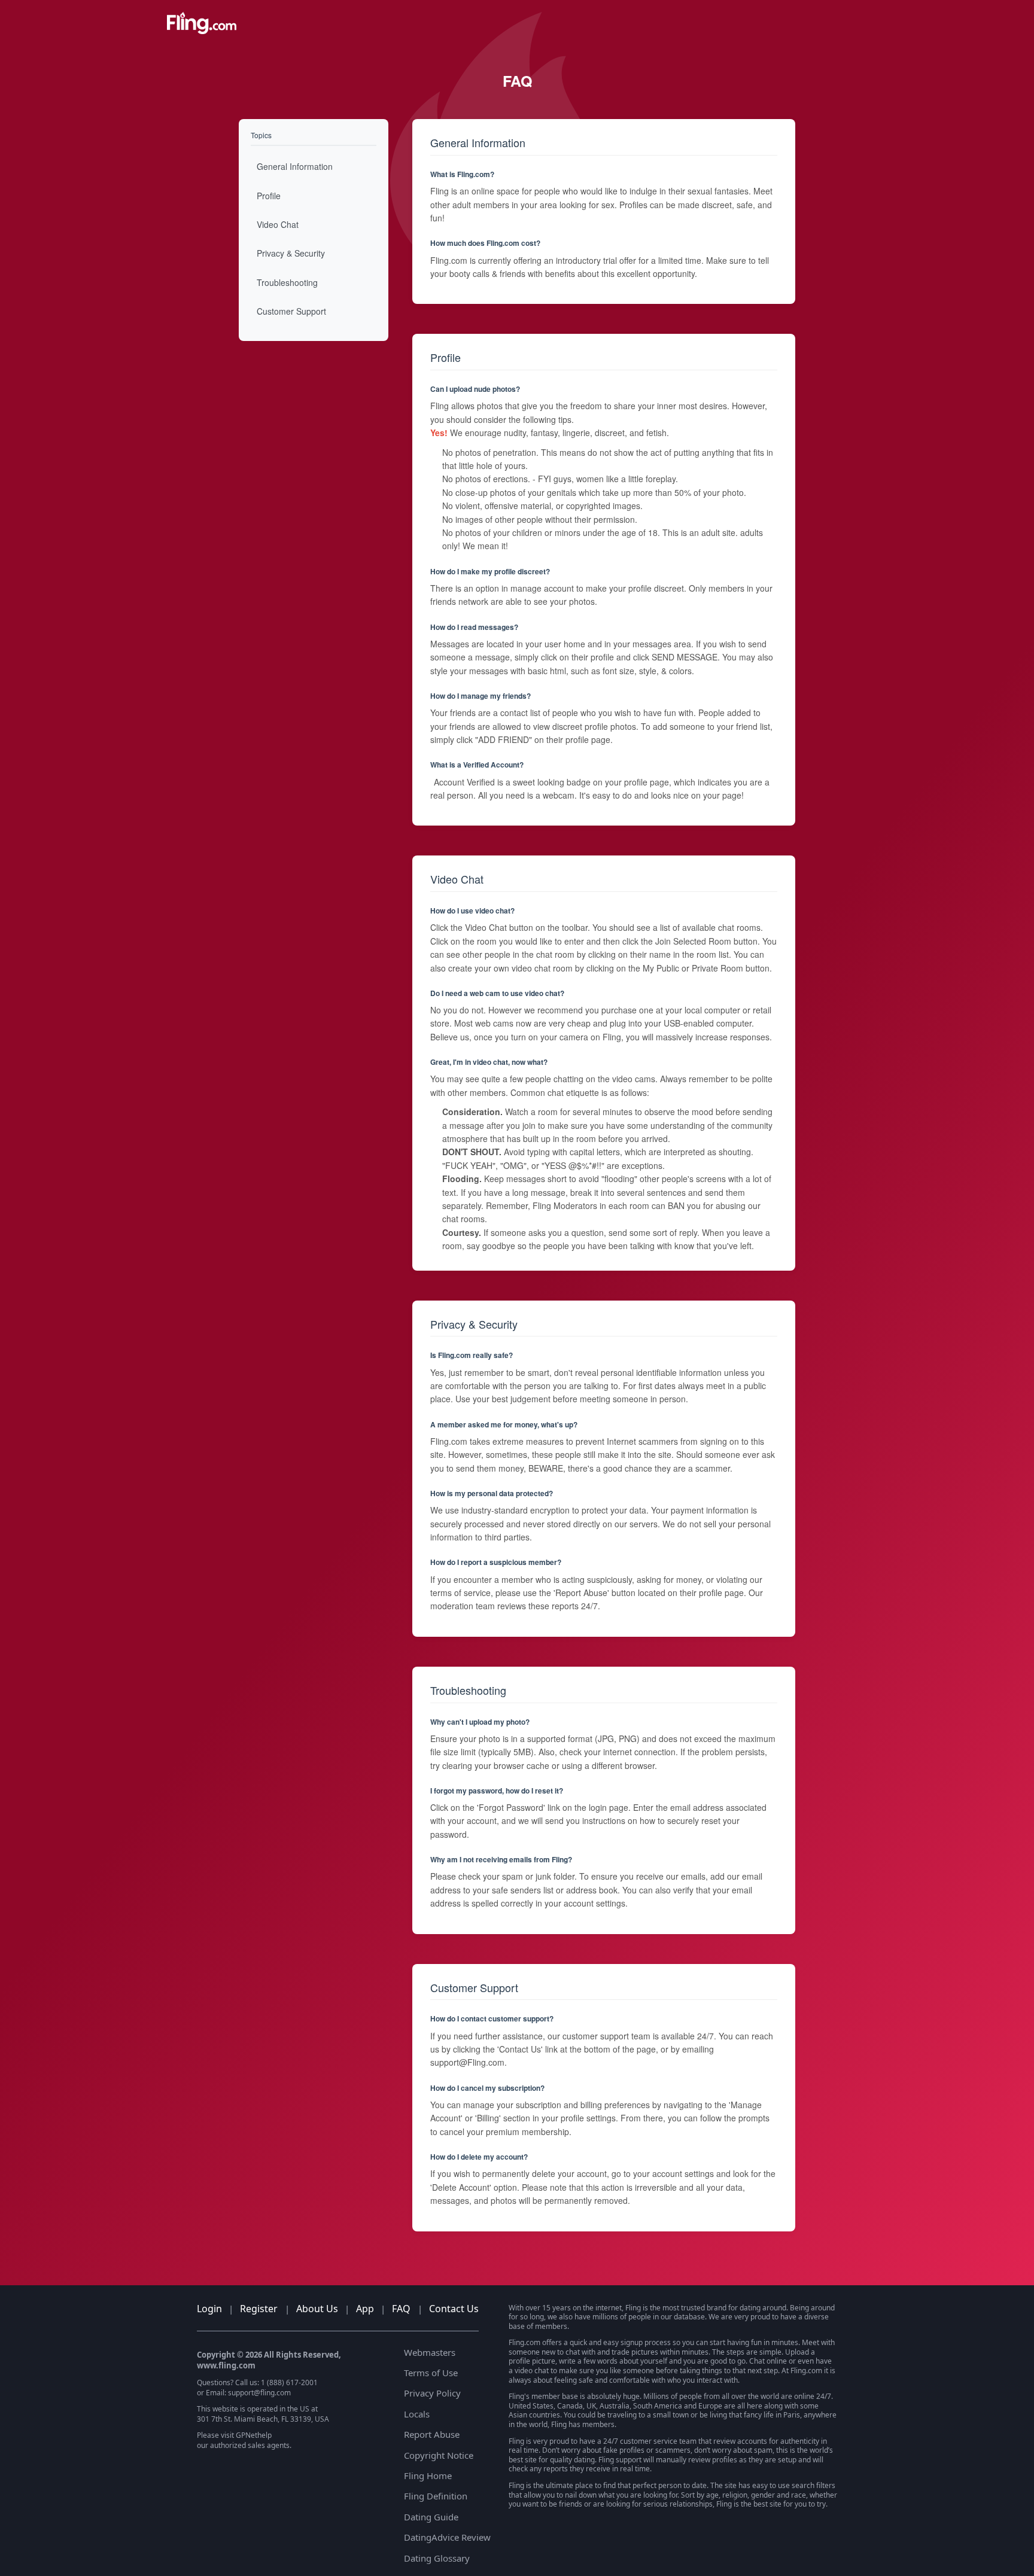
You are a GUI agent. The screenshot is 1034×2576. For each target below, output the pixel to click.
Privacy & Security (291, 254)
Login (209, 2309)
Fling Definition (436, 2496)
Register (259, 2309)
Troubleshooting (287, 282)
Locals (417, 2414)
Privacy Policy (432, 2393)
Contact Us (454, 2309)
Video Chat (278, 224)
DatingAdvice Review (447, 2537)
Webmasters (430, 2352)
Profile (269, 196)
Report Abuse (432, 2434)
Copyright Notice (439, 2455)
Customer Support (291, 311)
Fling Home (428, 2475)
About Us (317, 2309)
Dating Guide (431, 2517)
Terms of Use (431, 2373)
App (365, 2309)
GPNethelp (254, 2435)
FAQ (401, 2309)
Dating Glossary (437, 2558)
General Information (295, 166)
